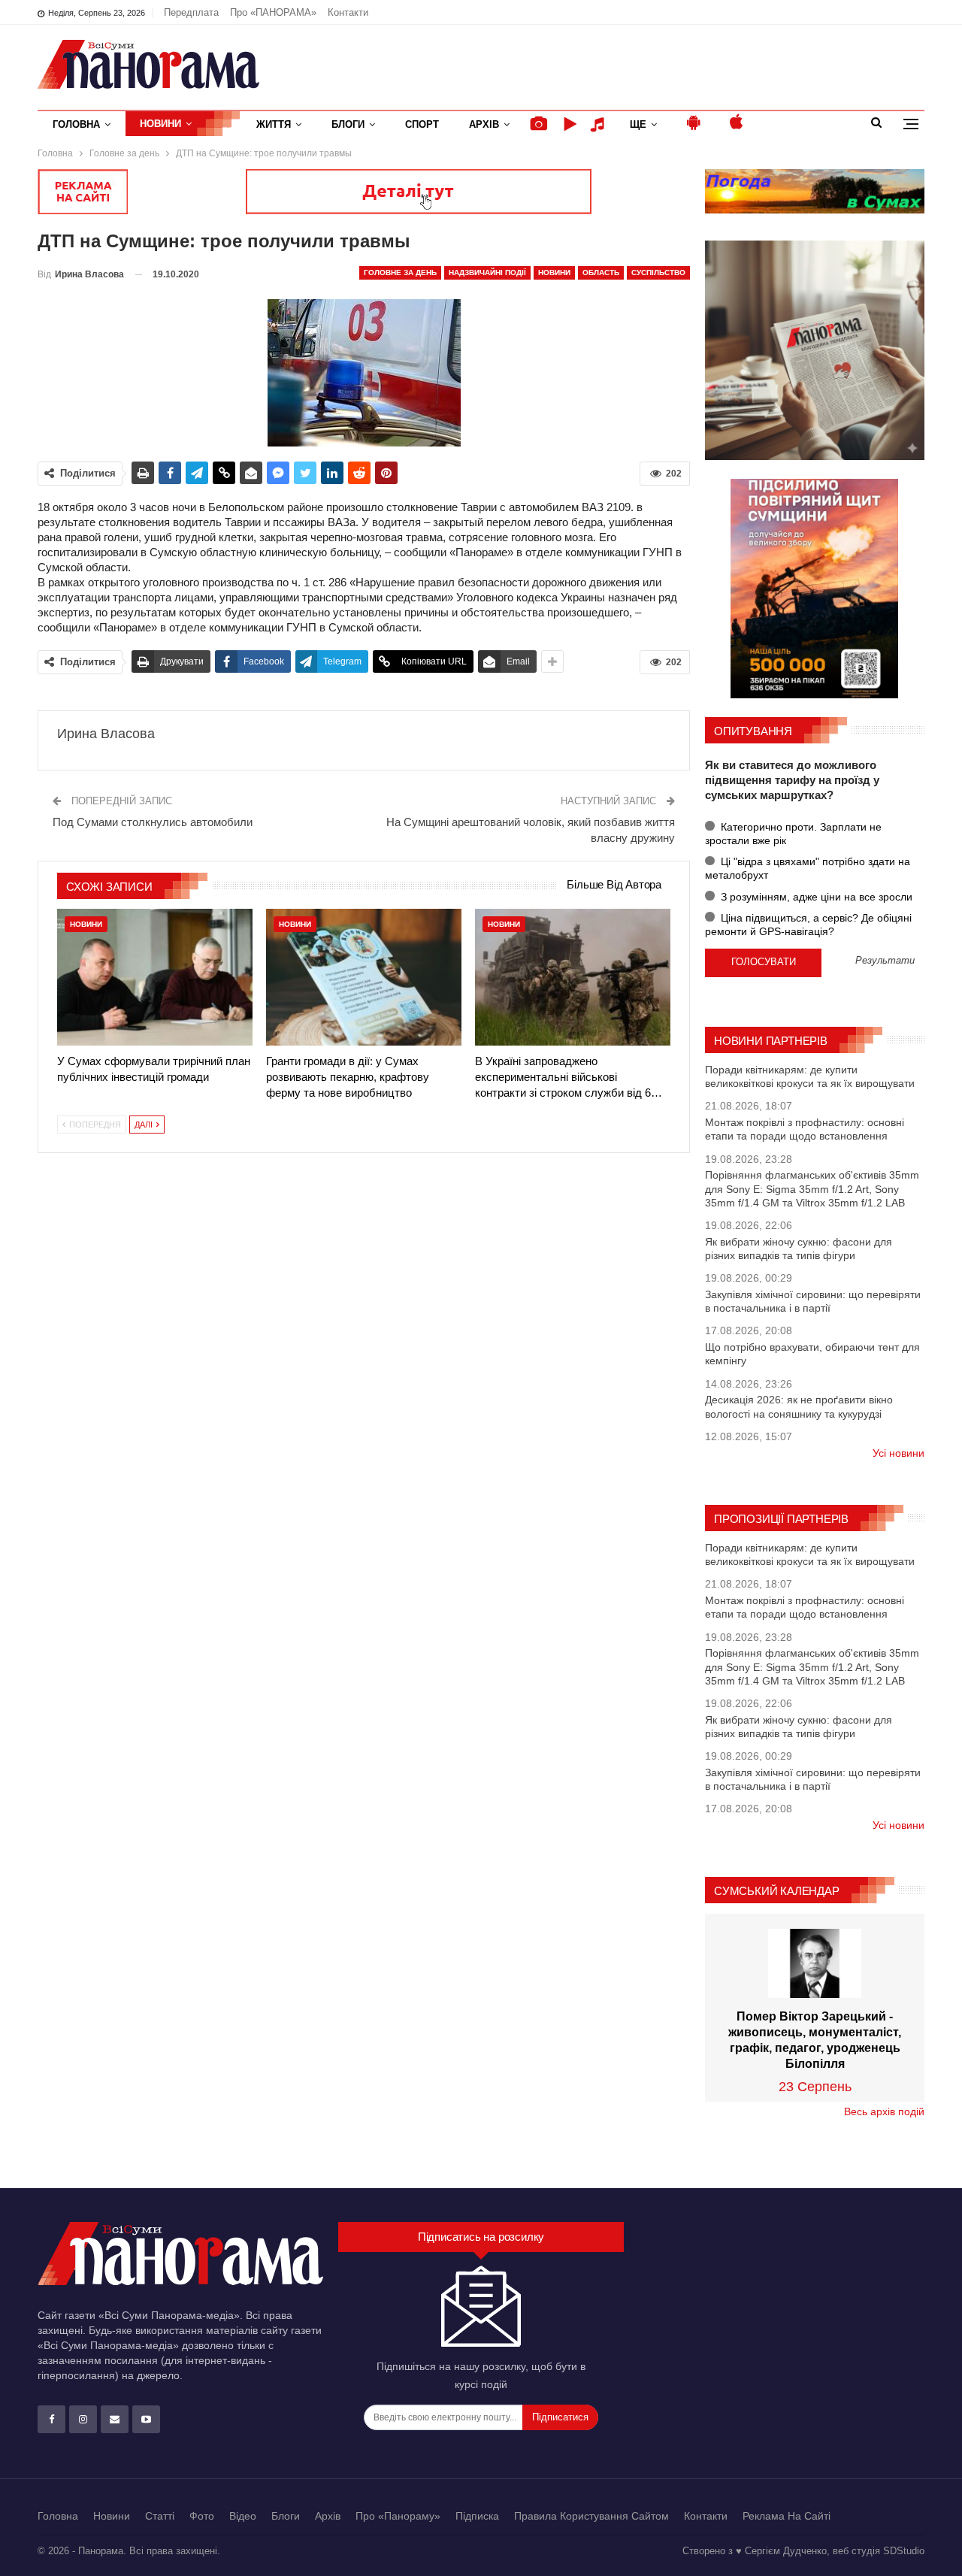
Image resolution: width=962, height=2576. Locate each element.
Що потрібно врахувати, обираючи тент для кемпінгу (812, 1354)
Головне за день (400, 272)
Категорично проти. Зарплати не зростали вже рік (793, 834)
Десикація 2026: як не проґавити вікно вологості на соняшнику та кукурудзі (799, 1406)
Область (601, 272)
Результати (885, 961)
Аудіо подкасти (600, 124)
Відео (243, 2516)
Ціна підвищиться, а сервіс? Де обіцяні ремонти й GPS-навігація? (808, 925)
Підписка (477, 2516)
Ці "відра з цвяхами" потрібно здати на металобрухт (808, 868)
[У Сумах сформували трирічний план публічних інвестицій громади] (155, 977)
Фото (202, 2516)
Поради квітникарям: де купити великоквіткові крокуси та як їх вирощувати (810, 1076)
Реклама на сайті (787, 2516)
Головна (76, 124)
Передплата (191, 12)
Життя (274, 124)
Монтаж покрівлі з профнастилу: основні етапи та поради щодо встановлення (805, 1129)
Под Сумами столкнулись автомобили (153, 822)
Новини (160, 124)
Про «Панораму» (398, 2516)
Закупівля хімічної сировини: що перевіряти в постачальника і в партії (813, 1301)
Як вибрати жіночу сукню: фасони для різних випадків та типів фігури (799, 1249)
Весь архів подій (884, 2111)
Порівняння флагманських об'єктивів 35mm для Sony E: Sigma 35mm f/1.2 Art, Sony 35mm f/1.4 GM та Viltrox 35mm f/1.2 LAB (812, 1188)
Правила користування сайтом (591, 2516)
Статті (160, 2516)
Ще (638, 124)
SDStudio (904, 2551)
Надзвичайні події (487, 272)
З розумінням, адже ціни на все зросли (815, 897)
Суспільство (658, 272)
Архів (484, 124)
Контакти (348, 12)
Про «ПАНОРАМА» (273, 12)
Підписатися (560, 2417)
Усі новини (898, 1453)
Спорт (422, 124)
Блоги (348, 124)
